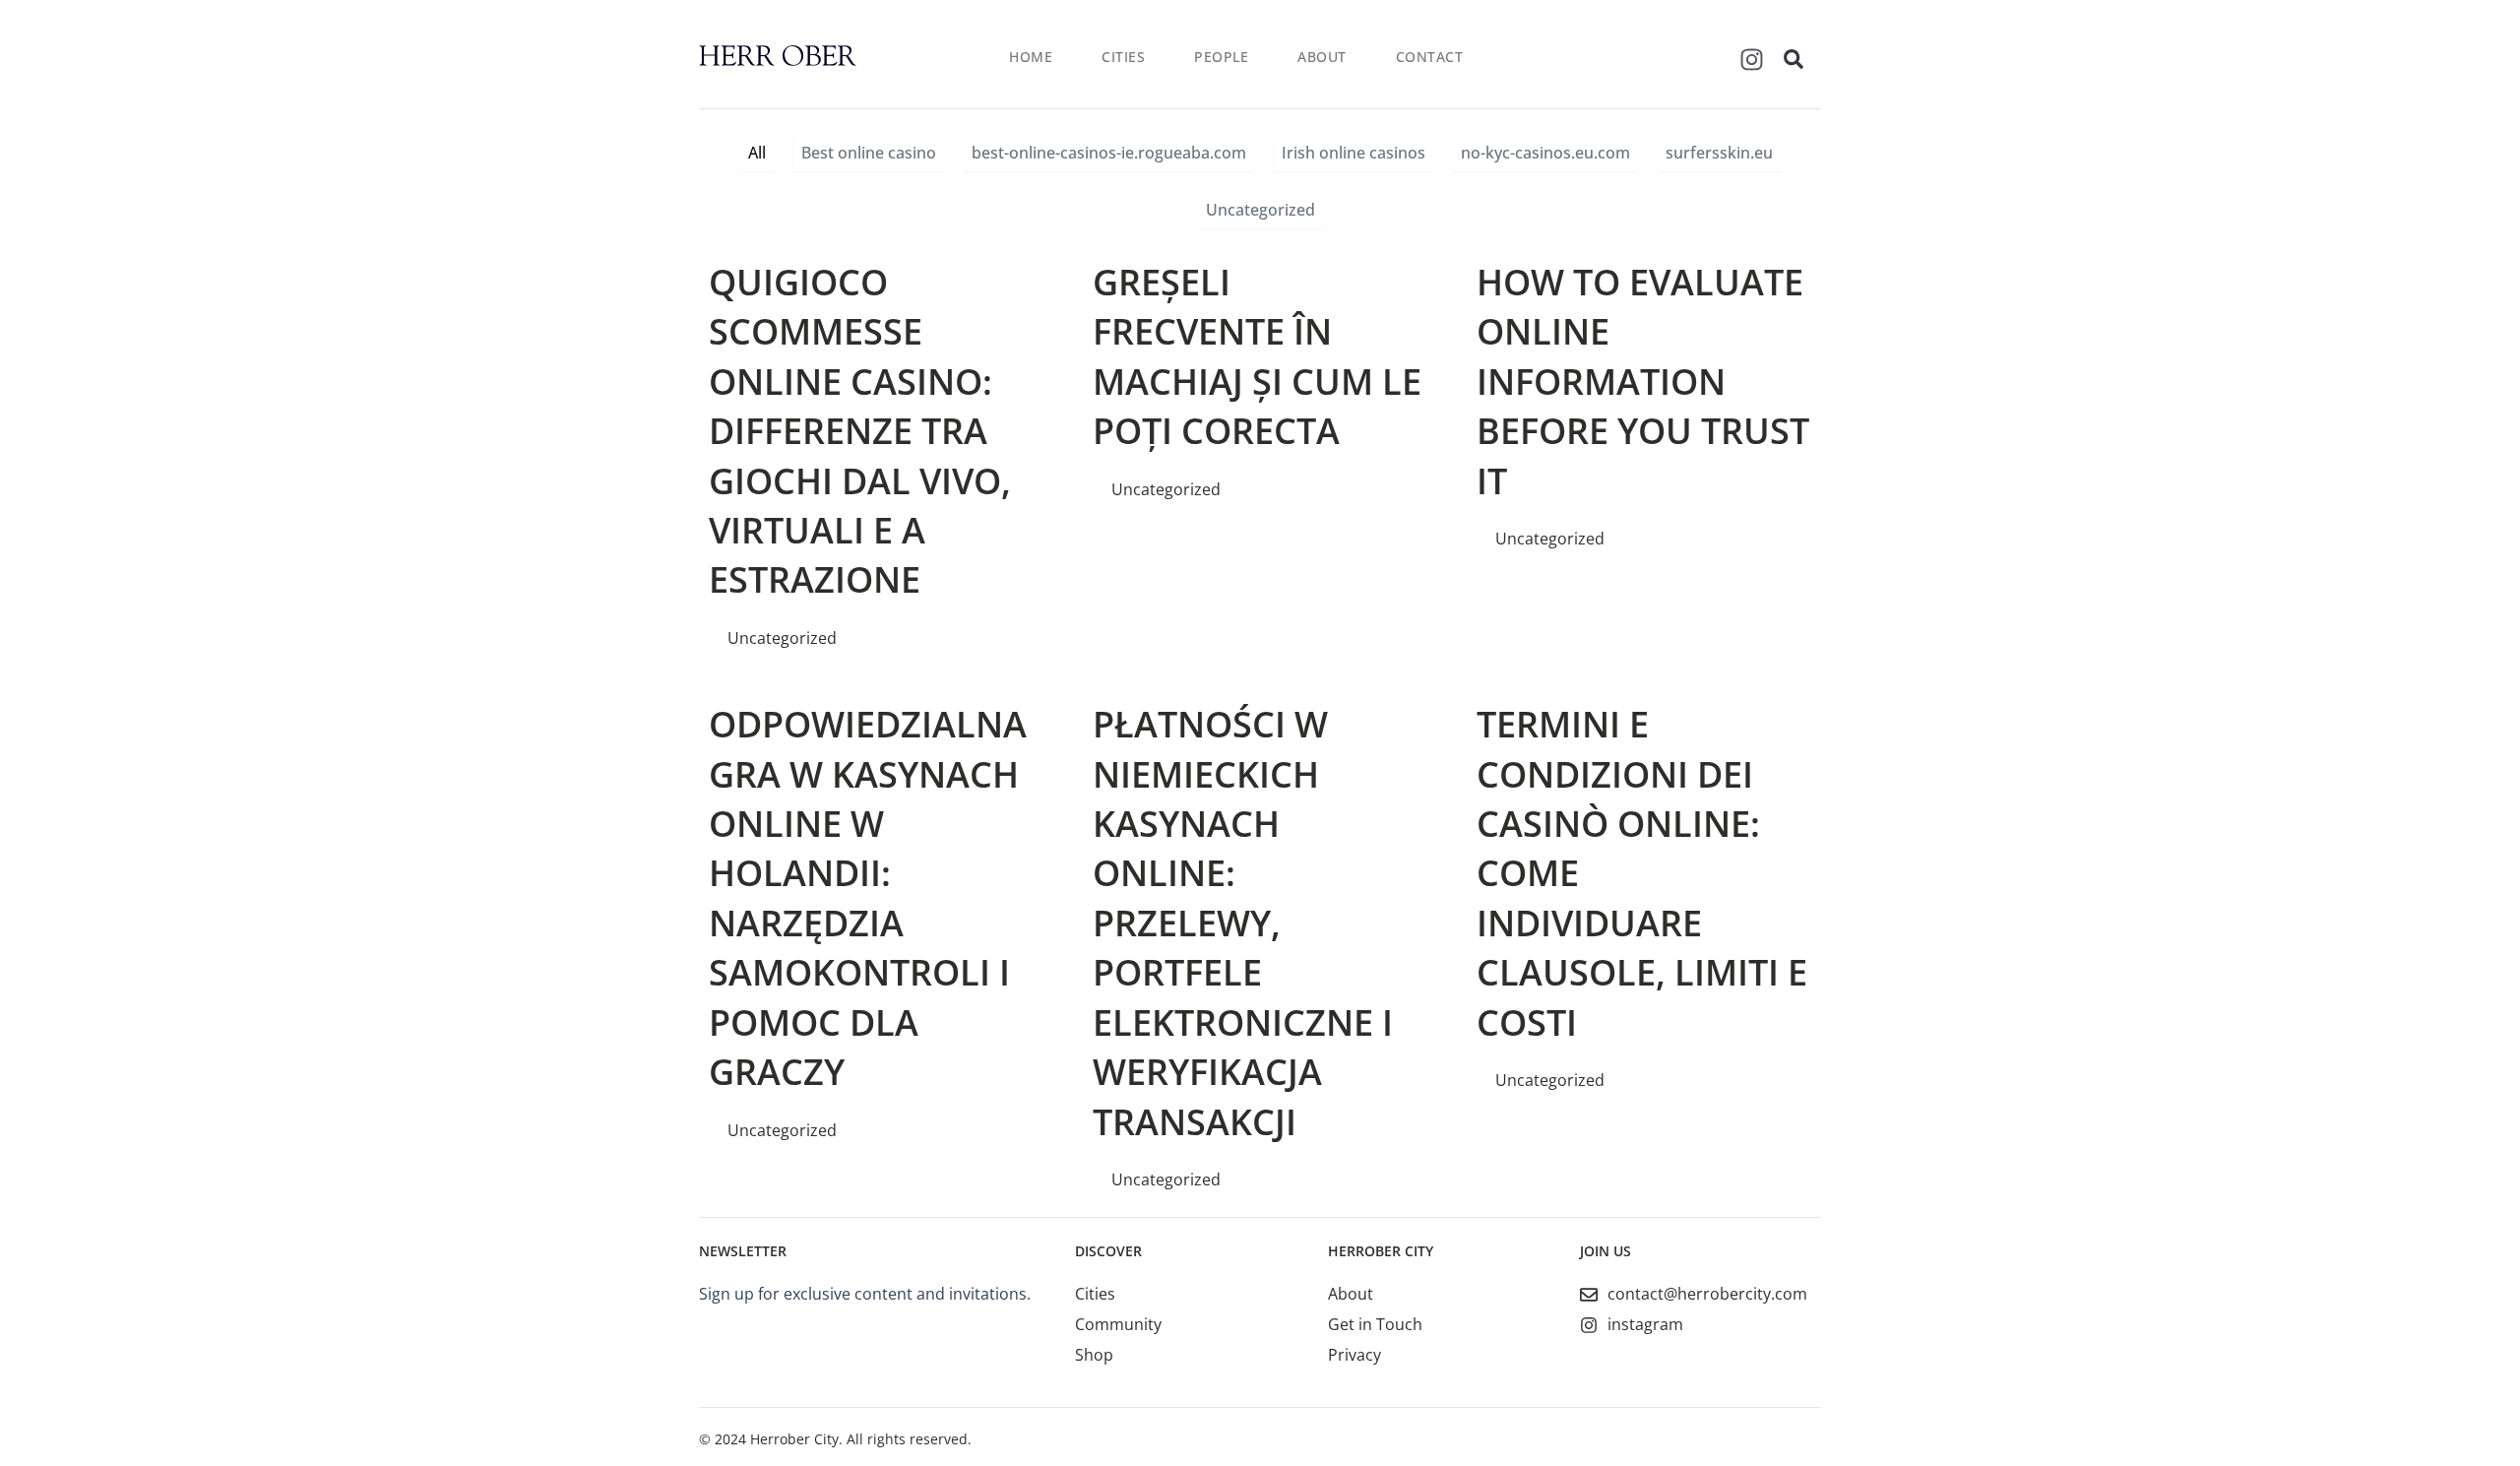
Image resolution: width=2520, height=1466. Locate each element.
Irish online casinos (1354, 153)
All (757, 153)
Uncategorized (1260, 210)
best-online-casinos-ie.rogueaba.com (1109, 153)
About (1322, 57)
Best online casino (869, 153)
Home (1031, 57)
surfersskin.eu (1719, 153)
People (1221, 57)
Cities (1123, 57)
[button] (1794, 59)
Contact (1430, 57)
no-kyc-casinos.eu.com (1545, 153)
